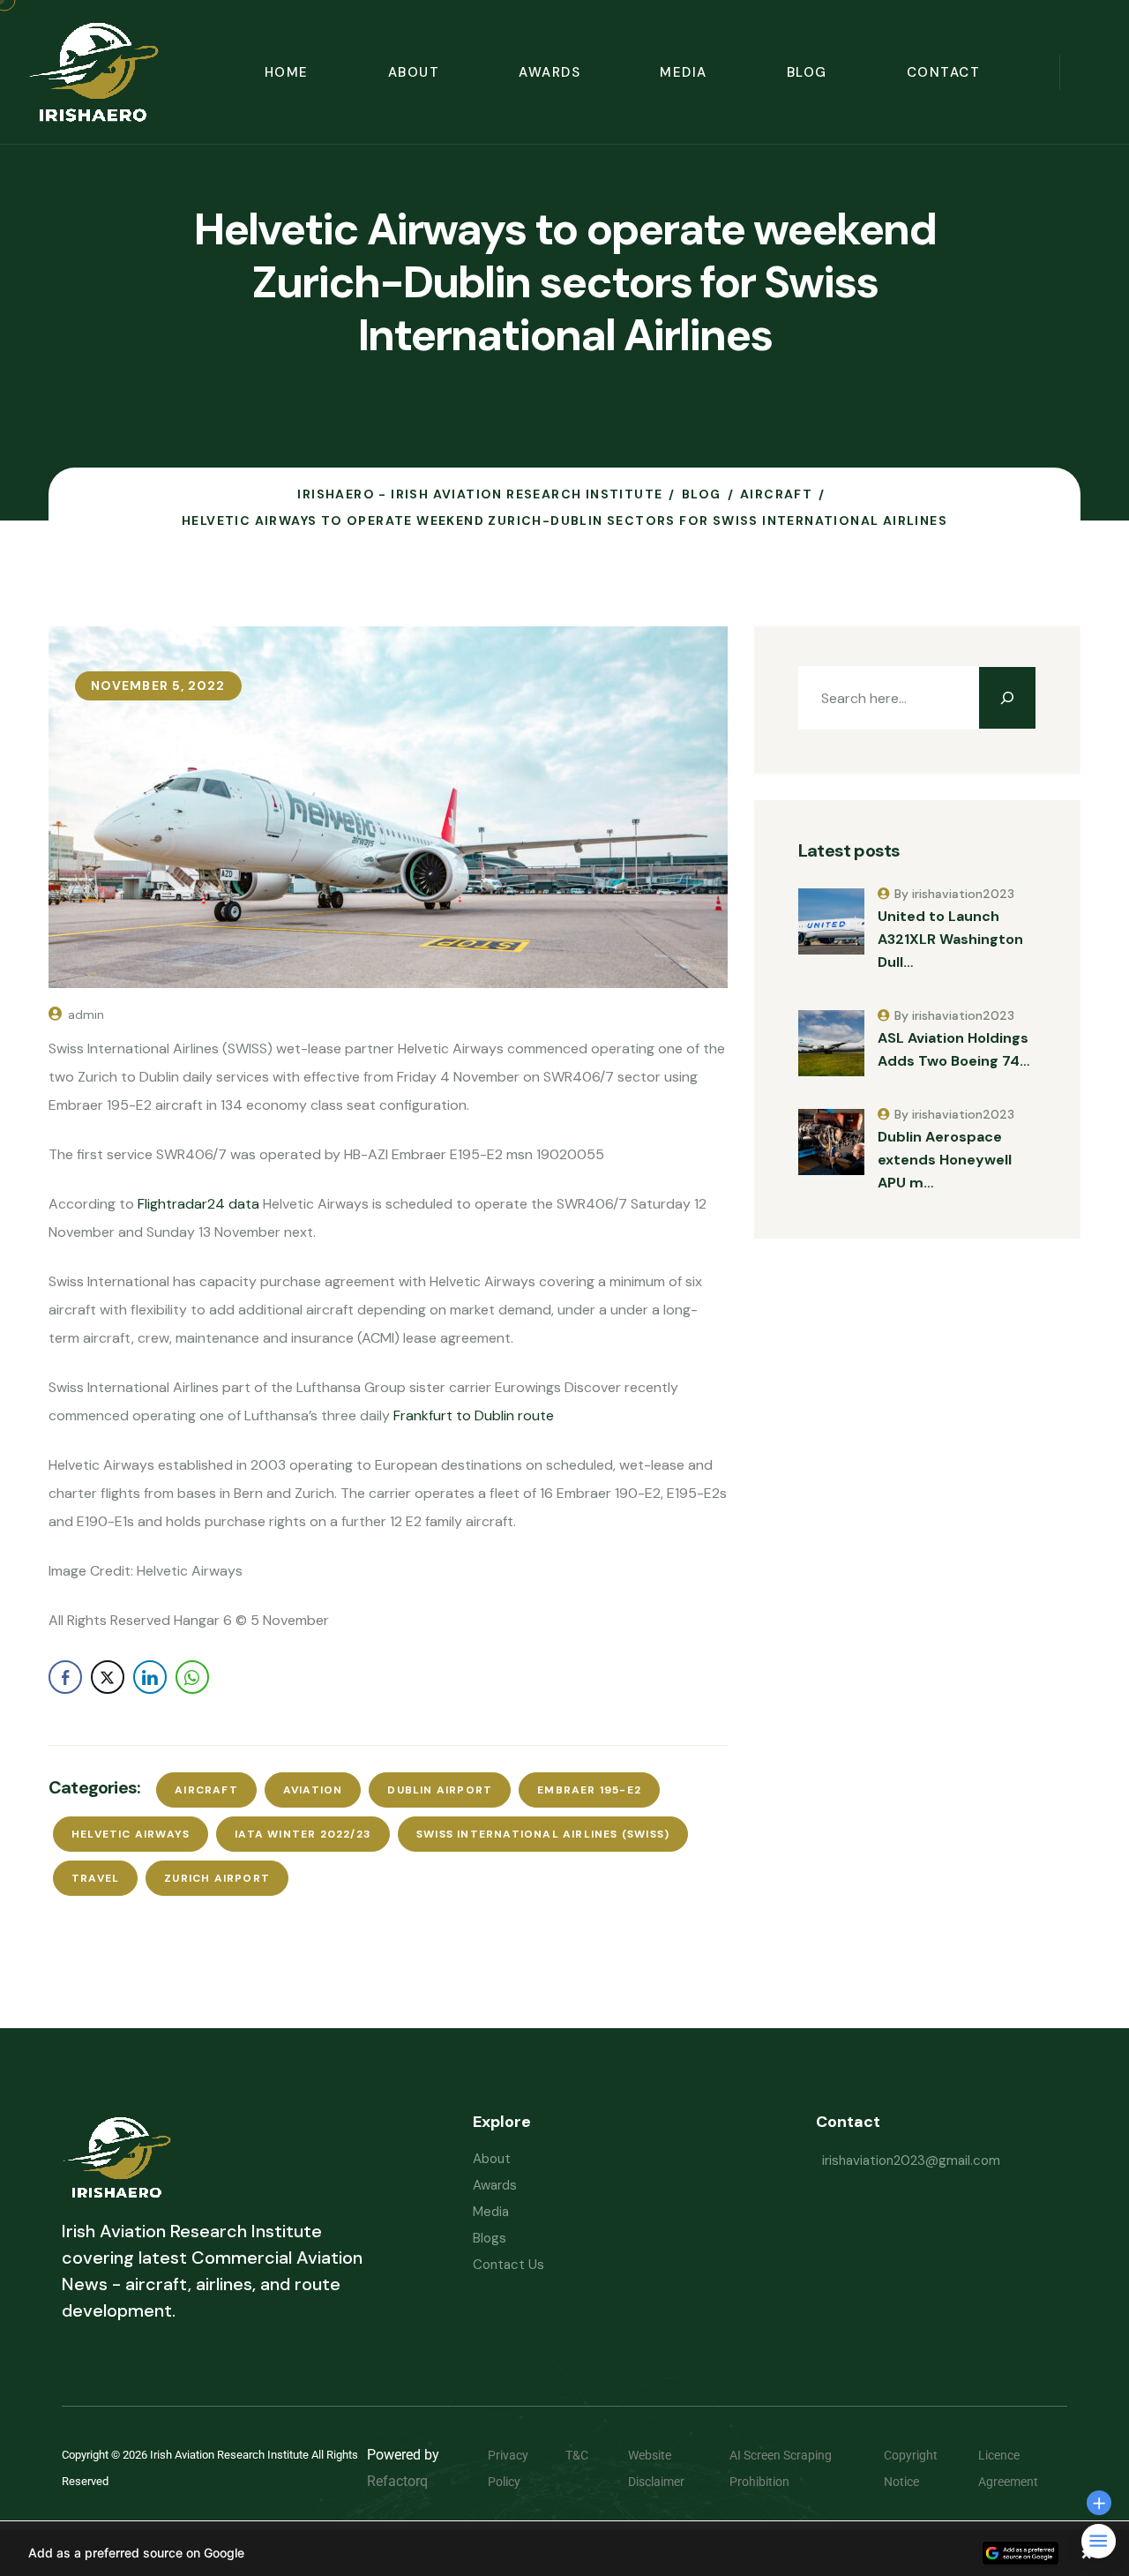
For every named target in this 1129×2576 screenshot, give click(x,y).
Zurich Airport (217, 1878)
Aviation (313, 1790)
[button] (564, 2553)
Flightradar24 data (198, 1204)
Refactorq (397, 2481)
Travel (95, 1878)
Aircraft (206, 1790)
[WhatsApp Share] (192, 1677)
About (414, 72)
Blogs (490, 2238)
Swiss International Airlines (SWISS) (543, 1834)
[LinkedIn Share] (150, 1677)
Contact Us (508, 2265)
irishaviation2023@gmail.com (911, 2160)
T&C (590, 2455)
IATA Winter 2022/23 (303, 1834)
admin (86, 1015)
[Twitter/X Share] (108, 1677)
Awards (550, 72)
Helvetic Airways (131, 1834)
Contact (944, 72)
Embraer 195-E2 (589, 1790)
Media (684, 72)
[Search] (1007, 698)
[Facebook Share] (65, 1677)
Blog (807, 72)
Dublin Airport (440, 1790)
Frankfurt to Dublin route (474, 1415)
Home (287, 72)
